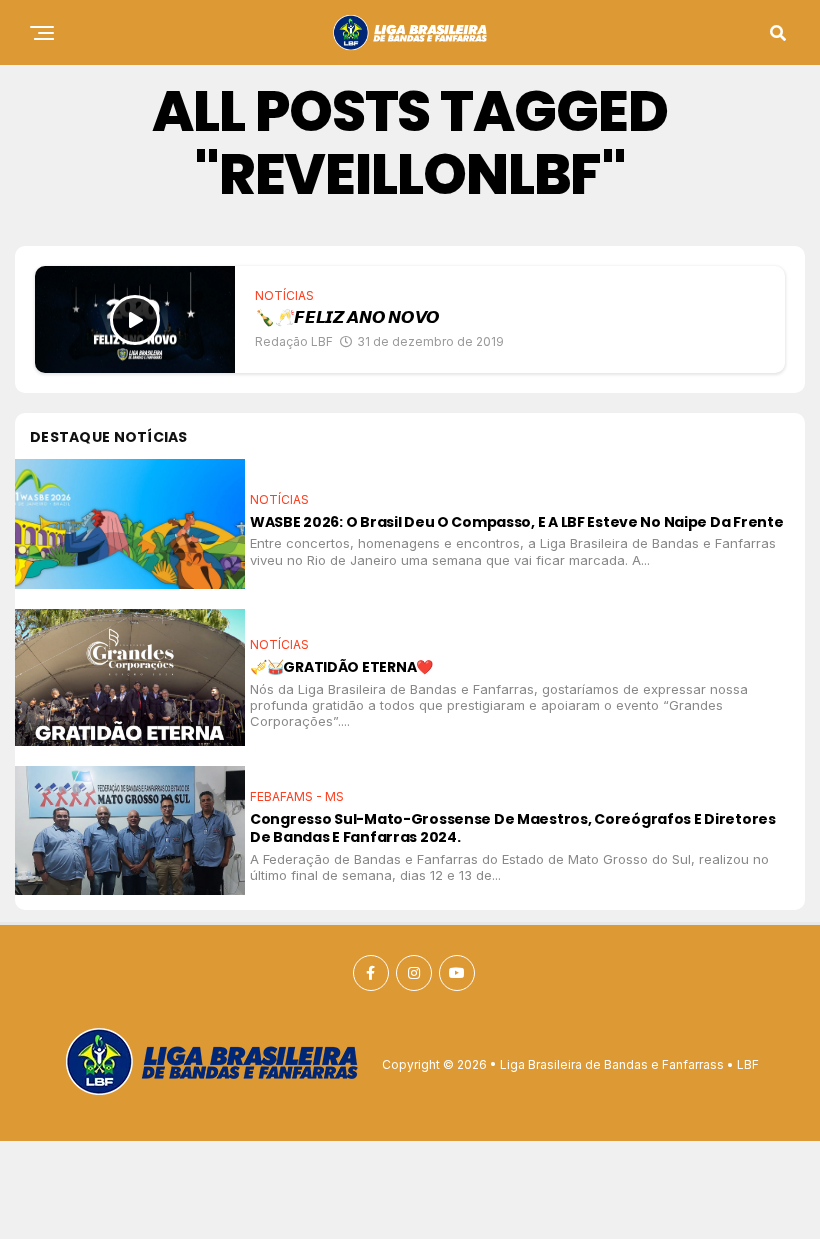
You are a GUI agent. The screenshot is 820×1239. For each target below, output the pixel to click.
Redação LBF (294, 341)
